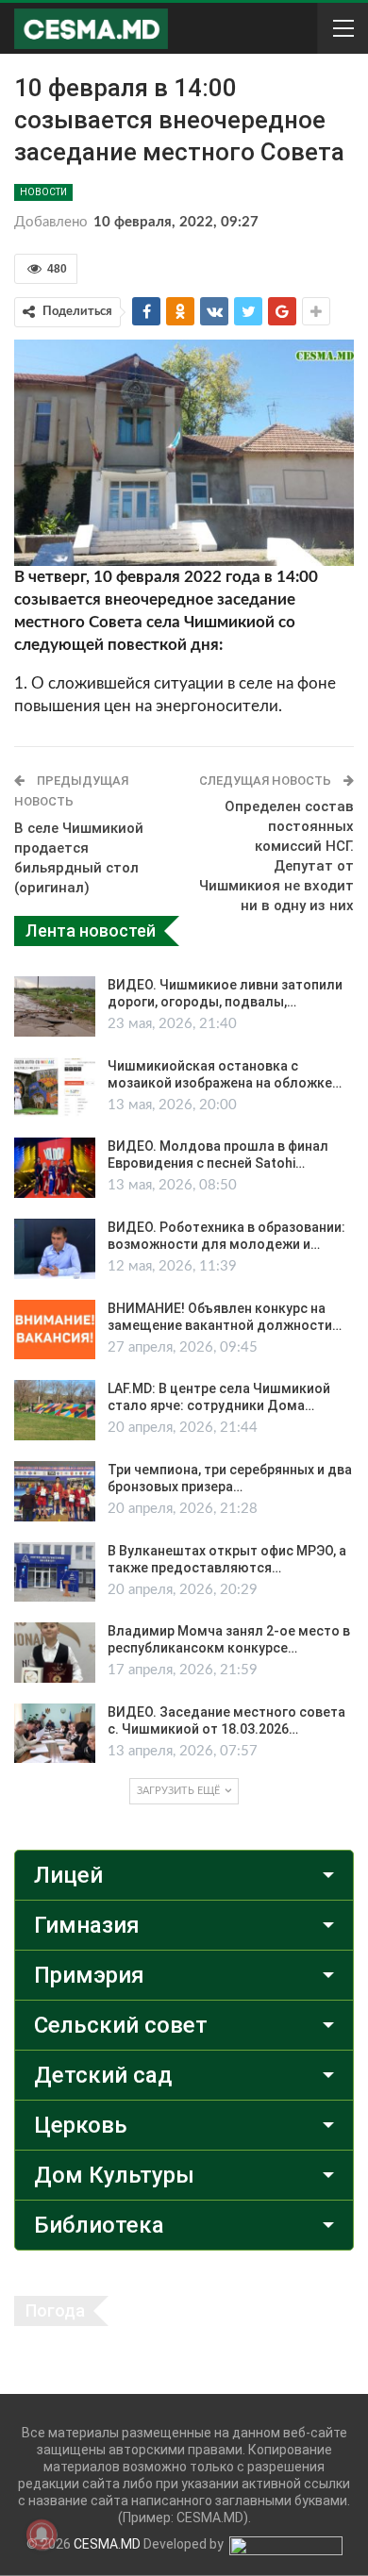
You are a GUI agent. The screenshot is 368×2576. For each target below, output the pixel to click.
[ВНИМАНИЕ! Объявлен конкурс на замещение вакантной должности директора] (55, 1330)
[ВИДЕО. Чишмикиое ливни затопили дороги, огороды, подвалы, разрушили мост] (55, 1006)
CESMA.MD (107, 2544)
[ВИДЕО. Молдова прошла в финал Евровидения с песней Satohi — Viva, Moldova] (55, 1168)
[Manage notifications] (42, 2534)
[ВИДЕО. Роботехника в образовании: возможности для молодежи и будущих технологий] (55, 1249)
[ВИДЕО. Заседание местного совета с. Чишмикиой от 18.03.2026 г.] (55, 1734)
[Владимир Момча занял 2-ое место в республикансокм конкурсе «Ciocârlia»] (55, 1653)
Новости (43, 192)
